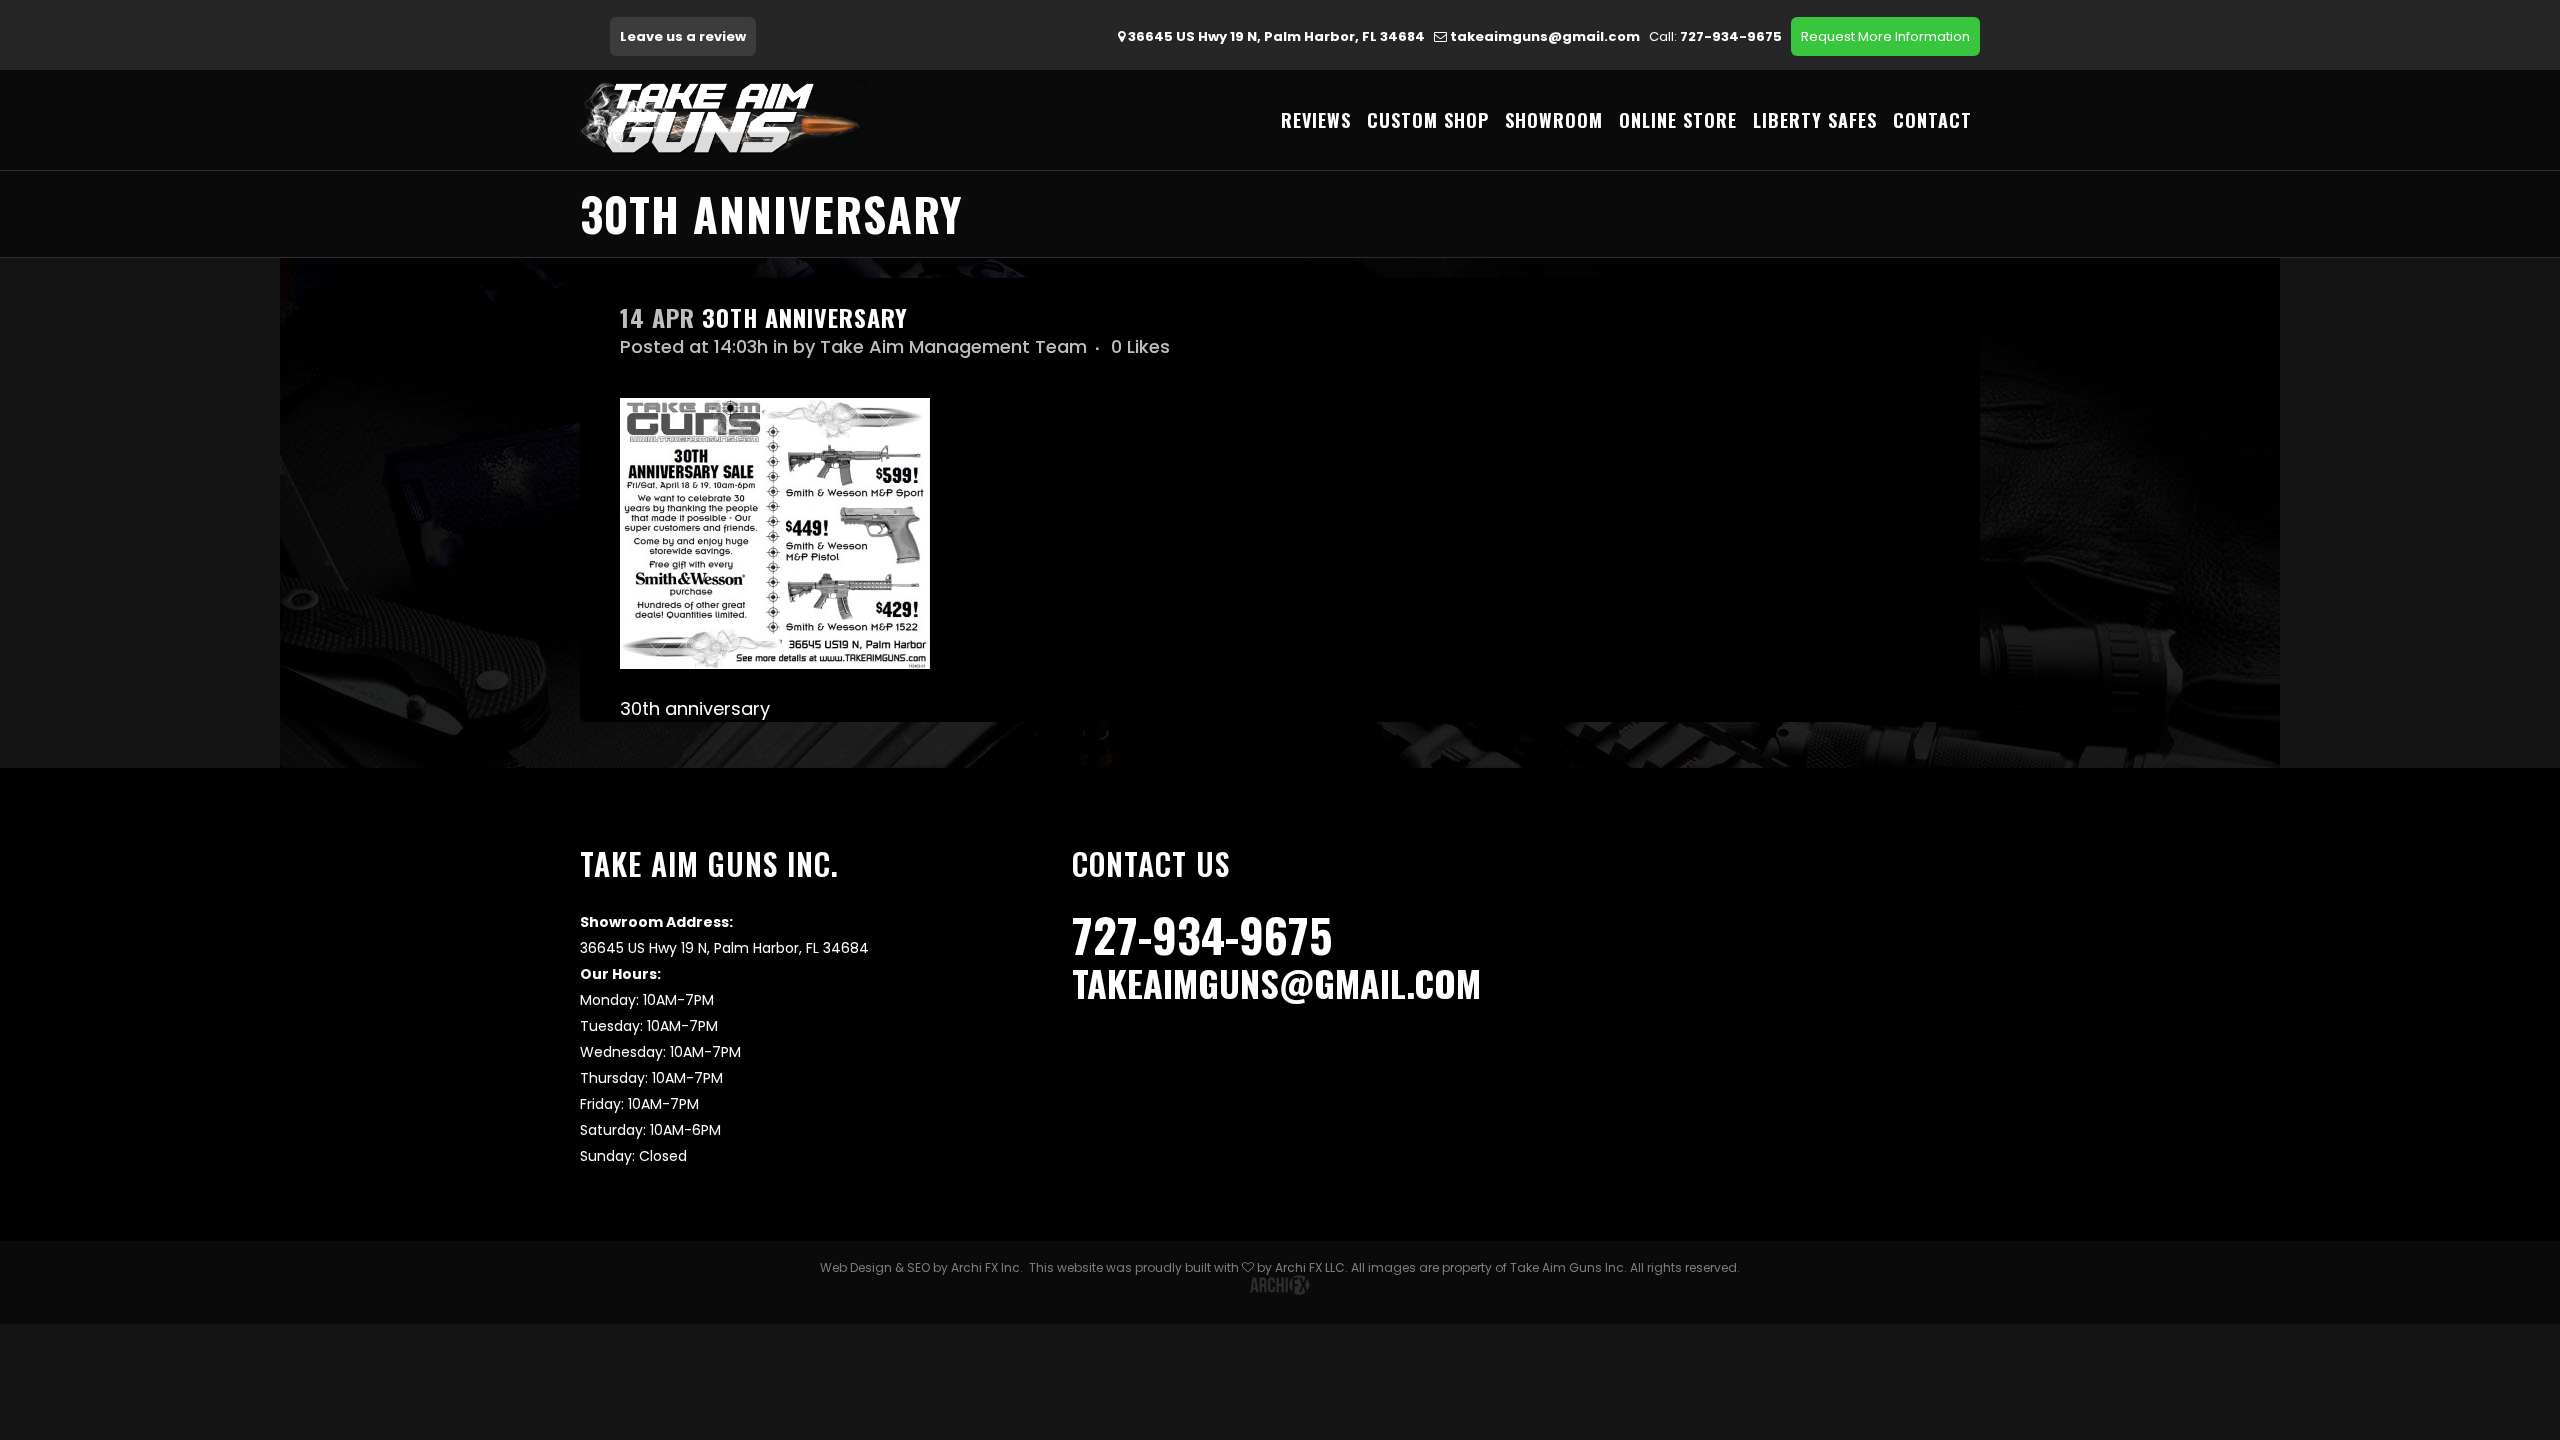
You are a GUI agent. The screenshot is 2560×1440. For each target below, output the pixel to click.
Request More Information (1885, 36)
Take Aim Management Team (953, 346)
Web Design (856, 1267)
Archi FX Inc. (987, 1267)
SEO (918, 1267)
